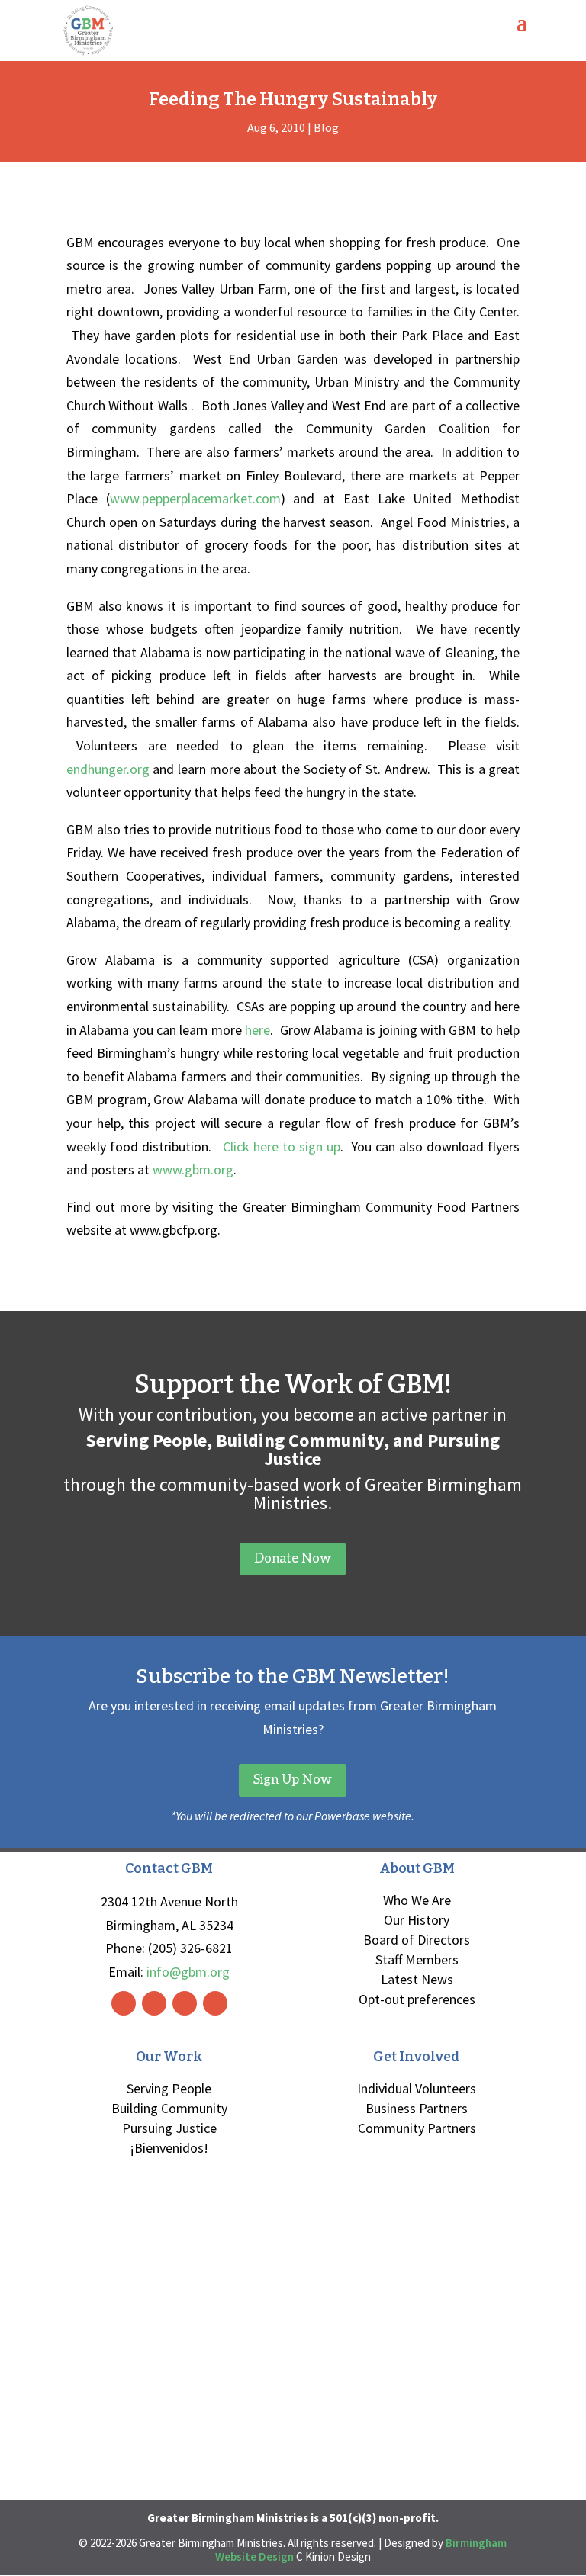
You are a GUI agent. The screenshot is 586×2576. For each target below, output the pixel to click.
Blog (326, 127)
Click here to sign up (282, 1147)
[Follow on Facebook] (124, 2003)
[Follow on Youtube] (215, 2003)
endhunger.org (108, 769)
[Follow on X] (185, 2003)
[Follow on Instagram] (154, 2003)
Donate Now (293, 1559)
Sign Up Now (293, 1780)
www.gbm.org (193, 1169)
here (258, 1030)
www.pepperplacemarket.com (195, 498)
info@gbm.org (188, 1972)
